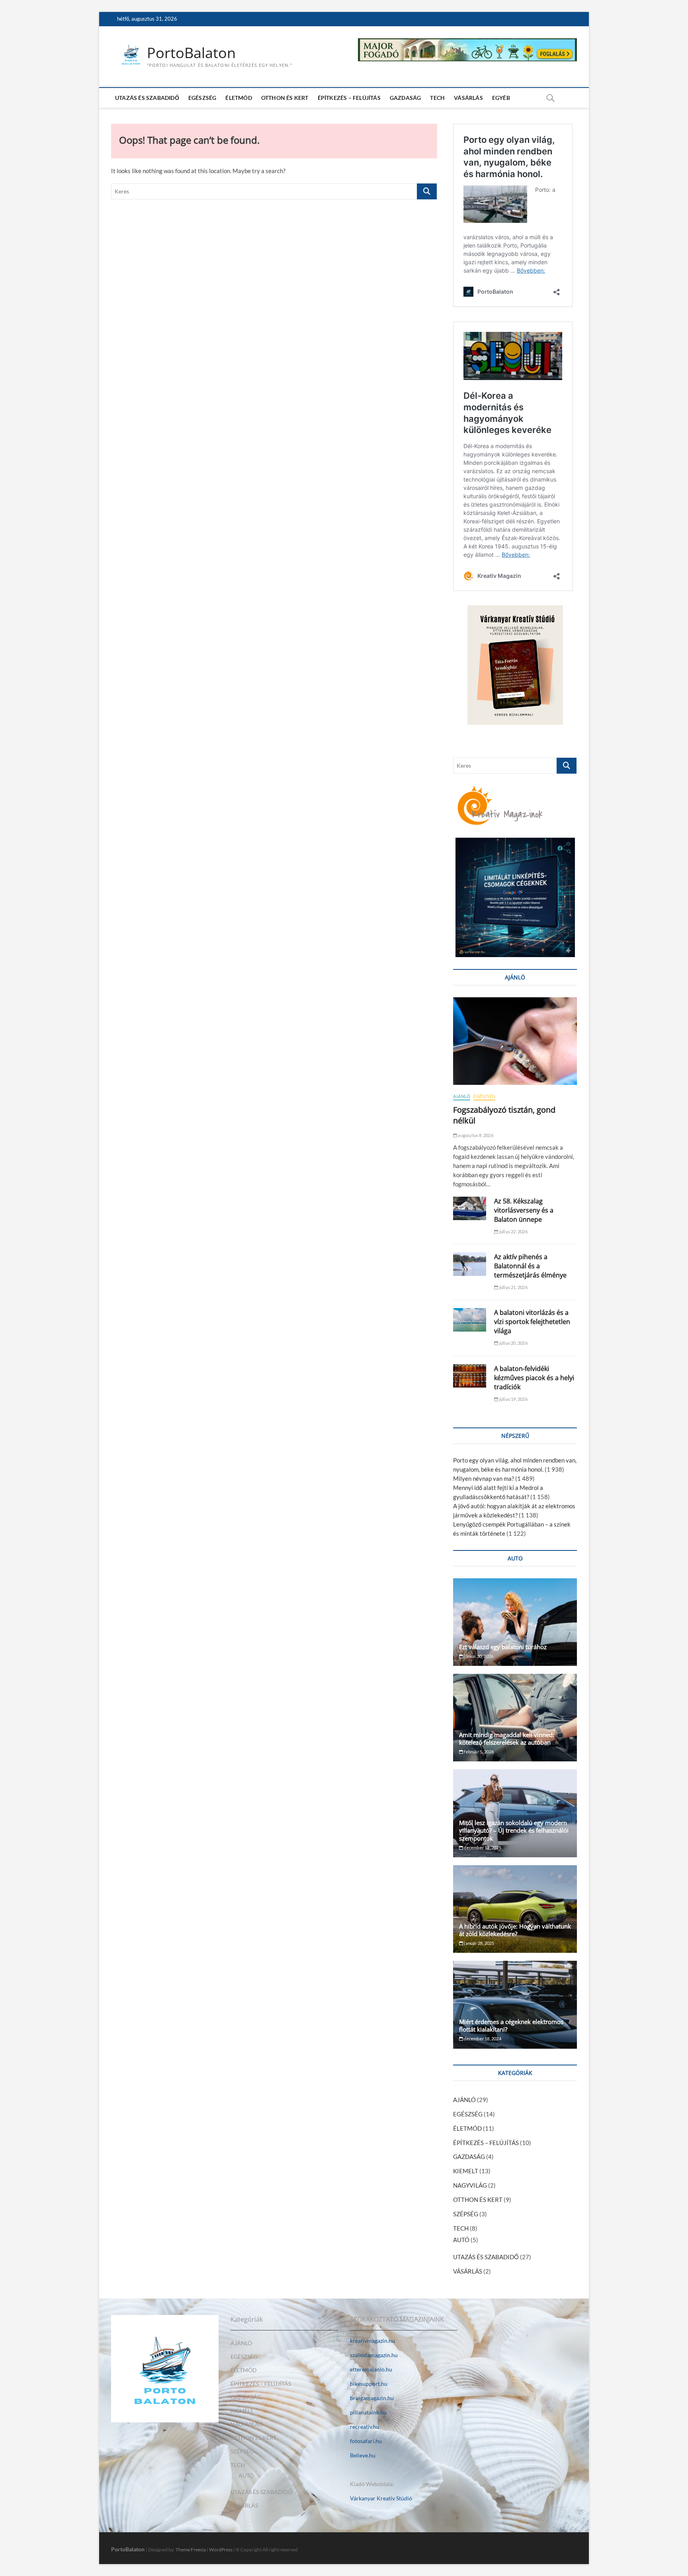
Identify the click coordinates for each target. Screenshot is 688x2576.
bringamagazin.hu (372, 2398)
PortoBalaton (191, 53)
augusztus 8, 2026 (475, 1135)
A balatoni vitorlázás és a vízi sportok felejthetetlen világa (532, 1322)
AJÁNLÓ (462, 1096)
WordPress (221, 2550)
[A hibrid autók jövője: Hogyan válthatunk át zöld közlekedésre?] (515, 1909)
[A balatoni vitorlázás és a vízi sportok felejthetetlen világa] (470, 1320)
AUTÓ (461, 2240)
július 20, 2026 (513, 1343)
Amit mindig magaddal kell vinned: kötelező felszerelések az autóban (507, 1738)
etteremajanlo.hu (371, 2369)
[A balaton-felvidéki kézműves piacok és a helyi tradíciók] (470, 1376)
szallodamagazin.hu (374, 2355)
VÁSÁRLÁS (468, 98)
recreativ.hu (365, 2427)
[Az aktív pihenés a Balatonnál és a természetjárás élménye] (470, 1264)
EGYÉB (501, 98)
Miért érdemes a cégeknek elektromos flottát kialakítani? (511, 2025)
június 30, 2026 (478, 1656)
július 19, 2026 (513, 1399)
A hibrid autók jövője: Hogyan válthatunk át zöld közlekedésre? (515, 1930)
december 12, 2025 (482, 1848)
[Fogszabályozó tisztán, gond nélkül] (515, 1041)
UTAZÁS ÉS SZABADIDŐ (147, 98)
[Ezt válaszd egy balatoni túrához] (515, 1622)
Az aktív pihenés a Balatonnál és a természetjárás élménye (530, 1266)
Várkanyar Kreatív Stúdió (381, 2498)
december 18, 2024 (482, 2039)
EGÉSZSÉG (202, 98)
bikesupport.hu (369, 2384)
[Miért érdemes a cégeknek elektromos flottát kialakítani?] (515, 2005)
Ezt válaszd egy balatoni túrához (503, 1647)
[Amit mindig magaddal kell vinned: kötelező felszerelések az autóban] (515, 1718)
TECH (437, 98)
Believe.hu (363, 2455)
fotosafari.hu (366, 2441)
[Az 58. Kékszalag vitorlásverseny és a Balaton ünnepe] (470, 1208)
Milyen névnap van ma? (484, 1478)
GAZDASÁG (406, 98)
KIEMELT (466, 2171)
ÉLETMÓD (238, 98)
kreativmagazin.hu (372, 2341)
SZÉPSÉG (466, 2214)
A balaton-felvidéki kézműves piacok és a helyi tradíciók (534, 1378)
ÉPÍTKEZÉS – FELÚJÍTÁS (349, 98)
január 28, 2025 (479, 1943)
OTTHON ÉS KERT (285, 98)
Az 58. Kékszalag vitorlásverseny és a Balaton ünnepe (524, 1210)
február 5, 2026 (478, 1752)
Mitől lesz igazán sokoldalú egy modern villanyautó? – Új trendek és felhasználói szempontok (514, 1830)
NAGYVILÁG (470, 2185)
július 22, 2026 (513, 1231)
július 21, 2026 (513, 1287)
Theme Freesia (191, 2550)
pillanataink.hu (368, 2412)
